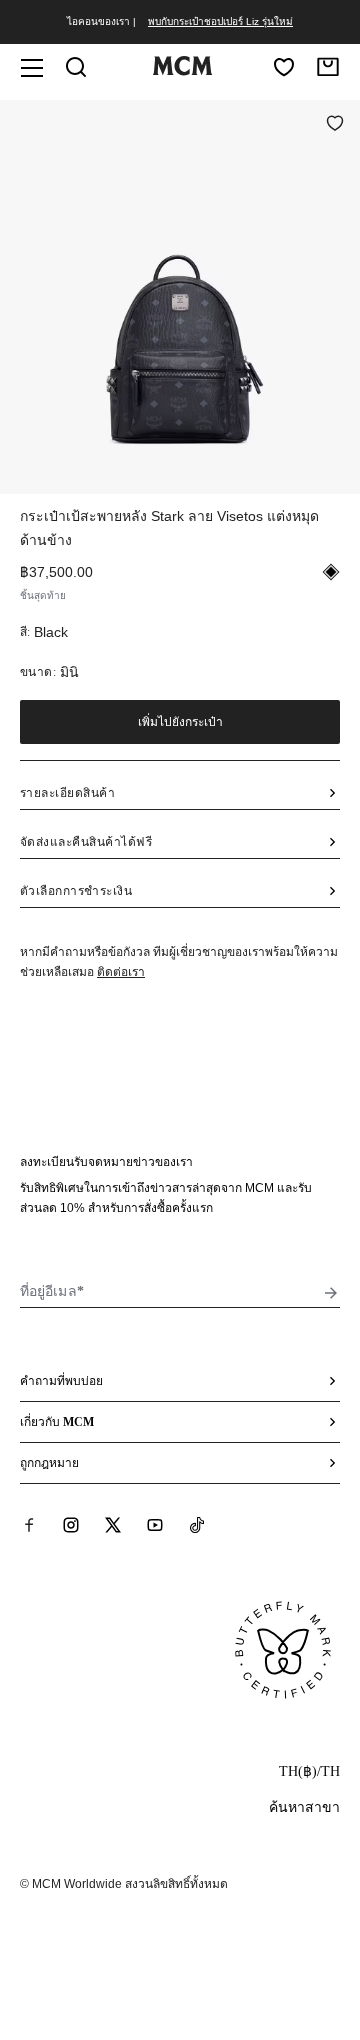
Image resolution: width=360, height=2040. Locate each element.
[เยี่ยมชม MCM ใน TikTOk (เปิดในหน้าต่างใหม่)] (197, 1525)
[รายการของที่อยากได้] (284, 67)
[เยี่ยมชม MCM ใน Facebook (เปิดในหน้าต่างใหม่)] (29, 1525)
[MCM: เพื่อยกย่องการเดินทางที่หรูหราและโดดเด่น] (182, 71)
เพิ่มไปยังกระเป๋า (180, 722)
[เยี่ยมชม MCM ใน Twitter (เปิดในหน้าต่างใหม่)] (113, 1525)
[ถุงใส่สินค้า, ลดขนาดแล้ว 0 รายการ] (328, 67)
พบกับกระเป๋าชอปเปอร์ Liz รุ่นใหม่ (220, 21)
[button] (180, 295)
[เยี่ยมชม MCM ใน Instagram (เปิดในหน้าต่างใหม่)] (71, 1525)
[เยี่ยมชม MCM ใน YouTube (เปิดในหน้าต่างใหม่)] (155, 1525)
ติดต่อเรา (121, 972)
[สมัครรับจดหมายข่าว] (331, 1293)
